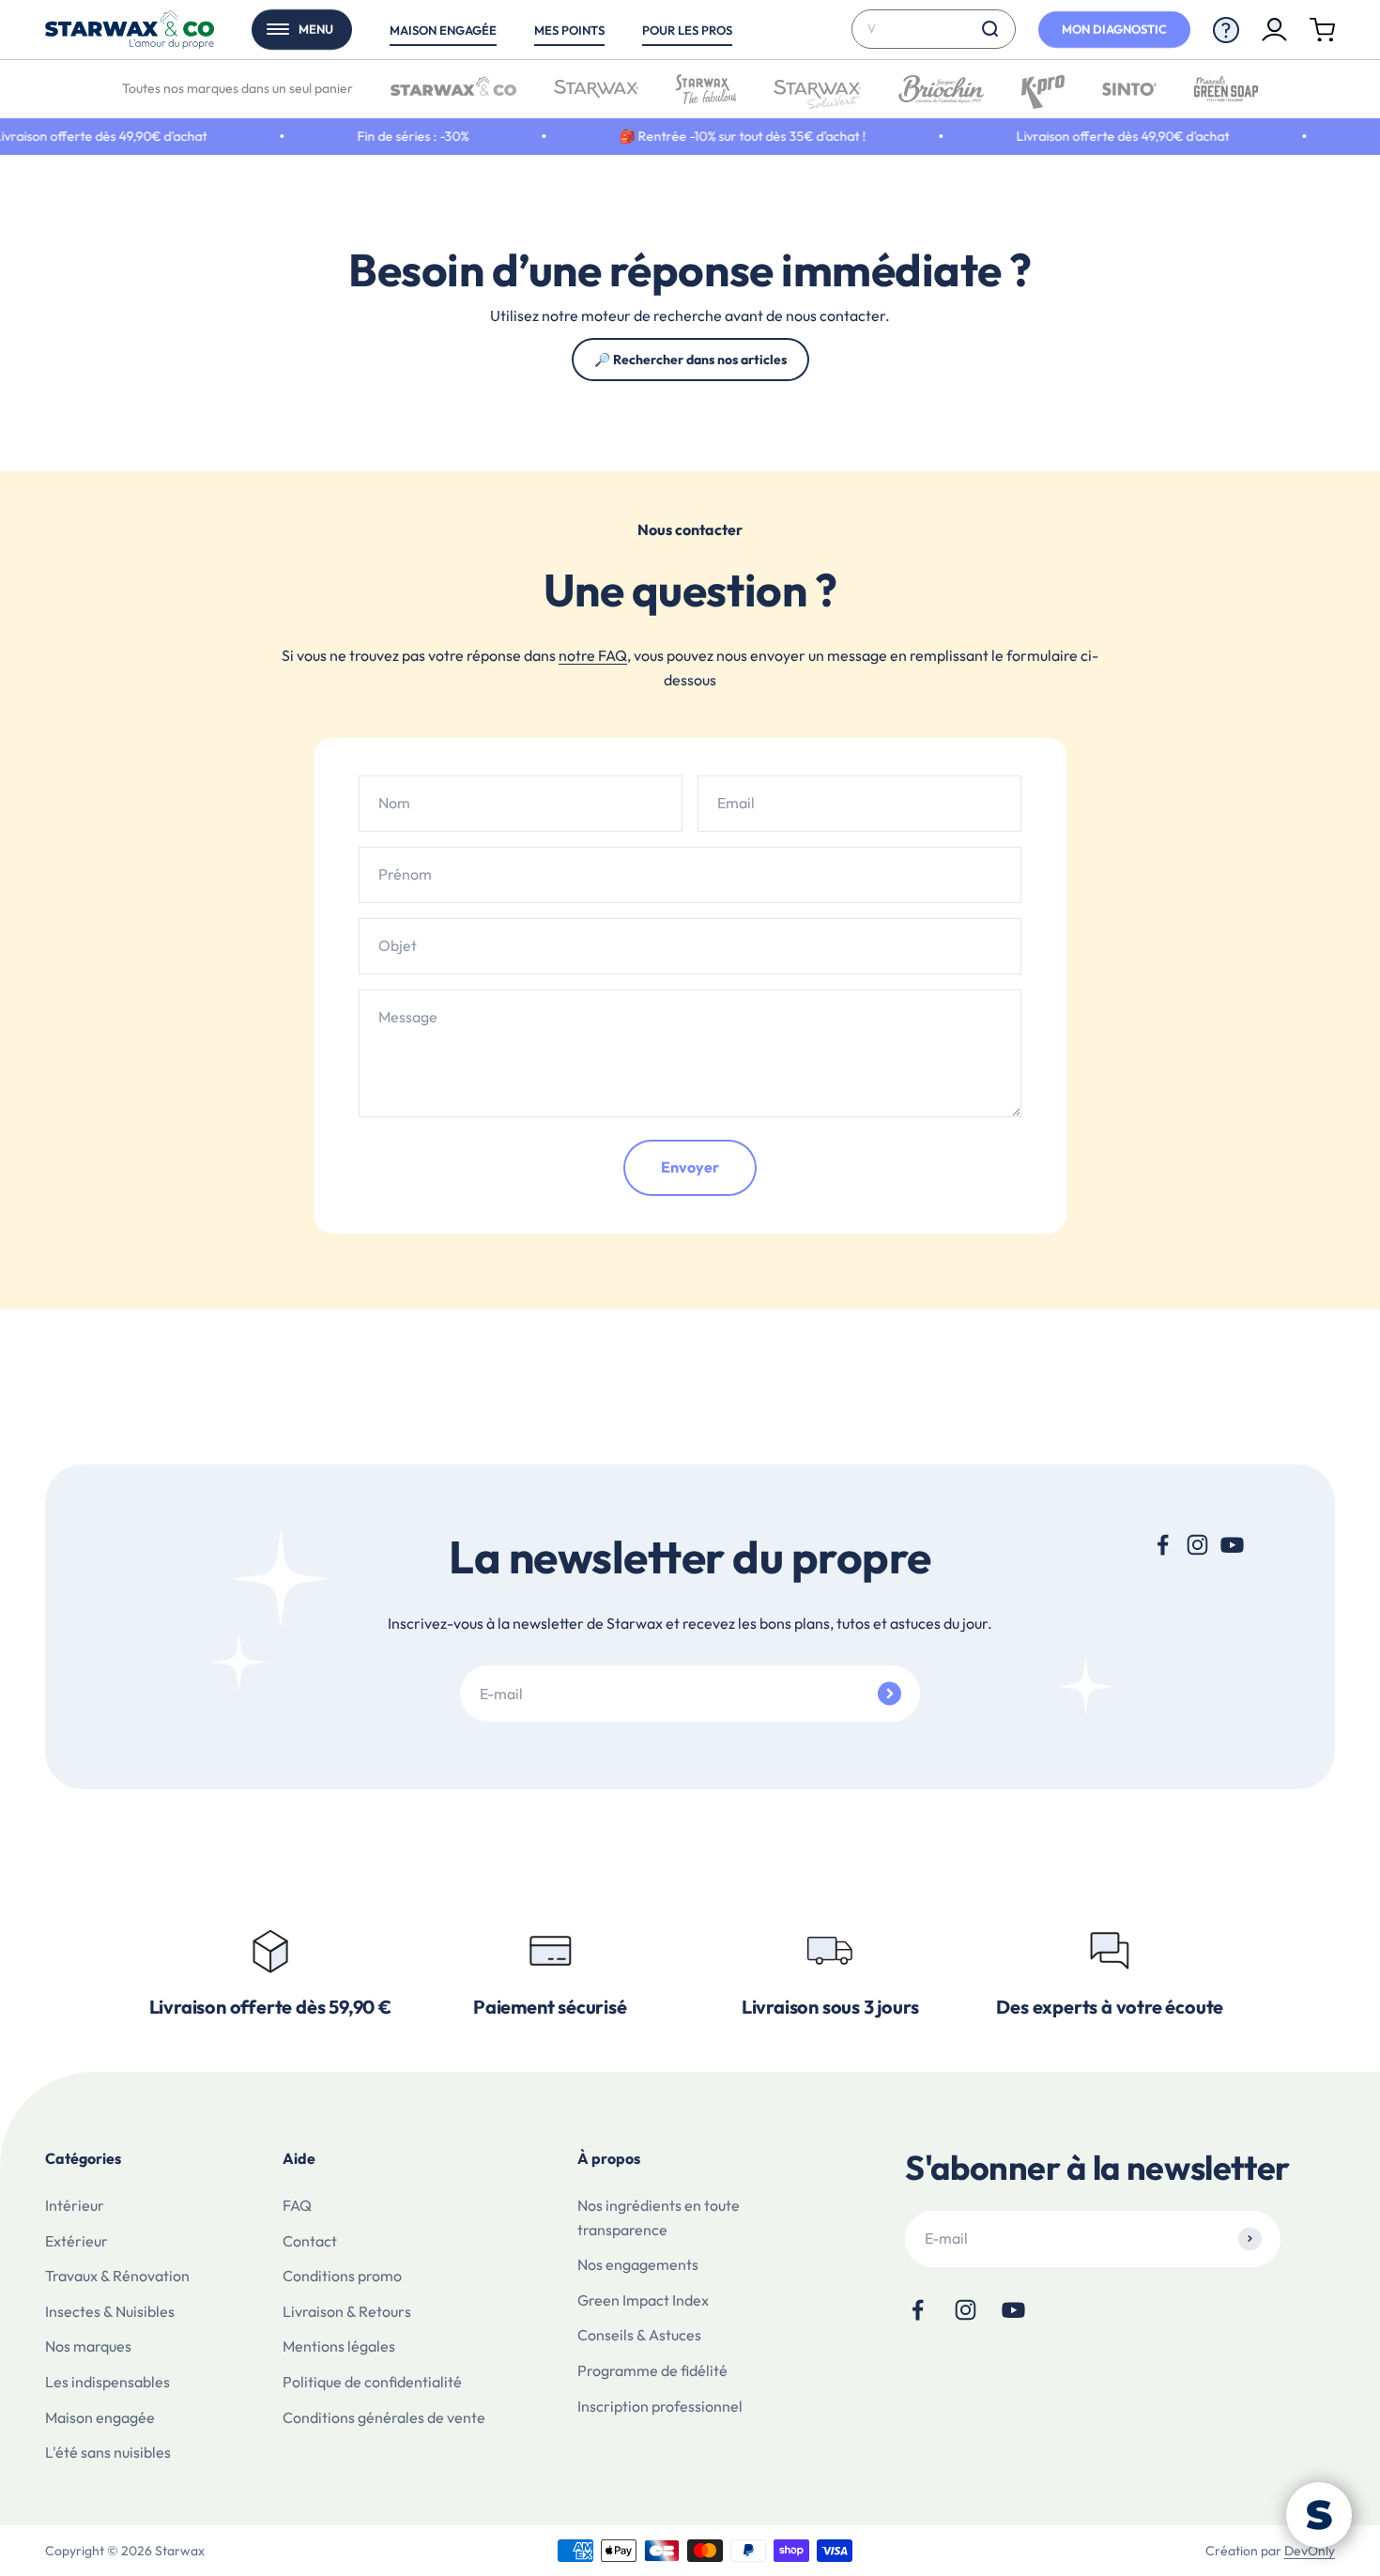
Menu (316, 29)
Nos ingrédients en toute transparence (659, 2217)
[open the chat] (1319, 2515)
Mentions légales (339, 2346)
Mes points (569, 30)
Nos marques (88, 2346)
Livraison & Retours (347, 2311)
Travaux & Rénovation (117, 2276)
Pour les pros (687, 30)
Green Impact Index (643, 2300)
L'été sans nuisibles (108, 2452)
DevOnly (1310, 2551)
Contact (310, 2241)
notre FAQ (593, 655)
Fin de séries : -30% (382, 136)
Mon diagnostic (1114, 29)
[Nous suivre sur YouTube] (1232, 1545)
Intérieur (75, 2205)
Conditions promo (342, 2276)
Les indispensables (107, 2382)
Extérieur (77, 2241)
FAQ (297, 2205)
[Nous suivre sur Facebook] (1163, 1545)
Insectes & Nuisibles (110, 2311)
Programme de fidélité (652, 2370)
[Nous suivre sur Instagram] (1197, 1545)
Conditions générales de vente (384, 2417)
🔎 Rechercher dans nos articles (690, 360)
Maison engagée (443, 30)
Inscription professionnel (660, 2406)
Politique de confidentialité (372, 2382)
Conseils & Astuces (639, 2335)
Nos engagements (638, 2264)
